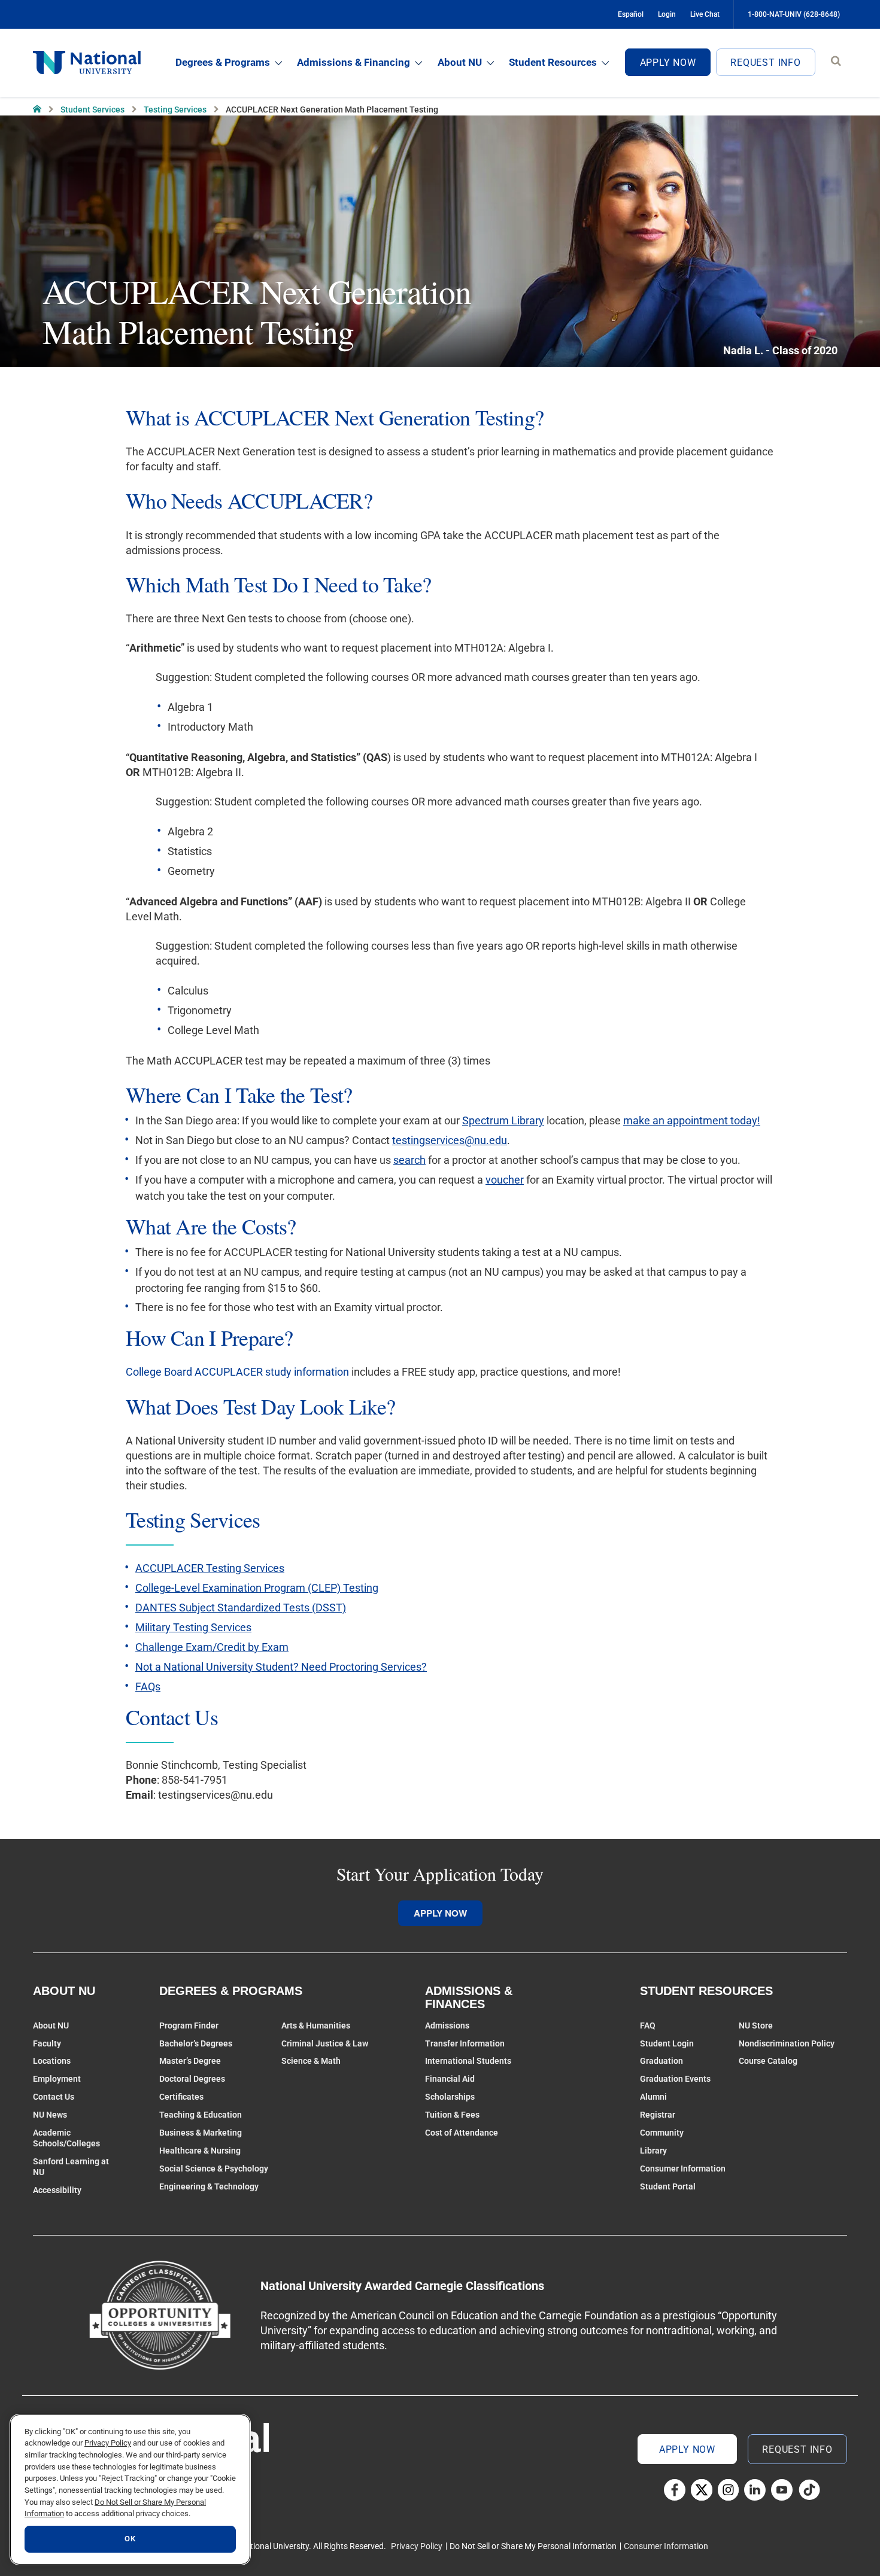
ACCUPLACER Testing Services (210, 1568)
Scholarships (450, 2097)
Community (662, 2133)
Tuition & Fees (452, 2115)
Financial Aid (450, 2079)
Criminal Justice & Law (325, 2043)
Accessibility (57, 2190)
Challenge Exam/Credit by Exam (212, 1647)
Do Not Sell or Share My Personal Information (533, 2546)
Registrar (658, 2115)
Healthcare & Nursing (200, 2151)
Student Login (667, 2043)
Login (667, 14)
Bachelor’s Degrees (196, 2043)
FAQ (648, 2025)
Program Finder (189, 2025)
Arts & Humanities (316, 2025)
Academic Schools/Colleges (66, 2138)
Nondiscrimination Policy (787, 2043)
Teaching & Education (201, 2115)
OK (130, 2539)
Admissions (447, 2025)
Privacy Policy (417, 2546)
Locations (52, 2061)
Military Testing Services (193, 1627)
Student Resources (553, 62)
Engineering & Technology (209, 2186)
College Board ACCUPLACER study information (237, 1372)
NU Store (756, 2025)
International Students (468, 2061)
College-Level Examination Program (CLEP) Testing (257, 1588)
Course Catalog (768, 2061)
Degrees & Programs (223, 62)
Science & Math (311, 2061)
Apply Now (668, 63)
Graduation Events (675, 2079)
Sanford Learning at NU (71, 2167)
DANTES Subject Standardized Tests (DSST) (241, 1608)
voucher (505, 1180)
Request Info (766, 63)
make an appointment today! (692, 1120)
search (409, 1160)
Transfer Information (465, 2043)
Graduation (661, 2061)
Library (653, 2151)
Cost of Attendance (462, 2133)
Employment (57, 2079)
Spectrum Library (503, 1120)
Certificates (181, 2097)
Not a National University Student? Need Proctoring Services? (281, 1667)
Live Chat (705, 14)
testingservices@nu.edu (450, 1140)
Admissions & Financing (353, 62)
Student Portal (668, 2186)
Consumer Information (683, 2169)
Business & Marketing (201, 2133)
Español (631, 14)
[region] (130, 2490)
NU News (50, 2115)
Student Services (92, 110)
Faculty (47, 2043)
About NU (460, 62)
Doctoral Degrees (192, 2079)
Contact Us (54, 2097)
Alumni (653, 2097)
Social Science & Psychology (214, 2169)
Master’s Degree (190, 2061)
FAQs (148, 1687)
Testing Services (175, 110)
